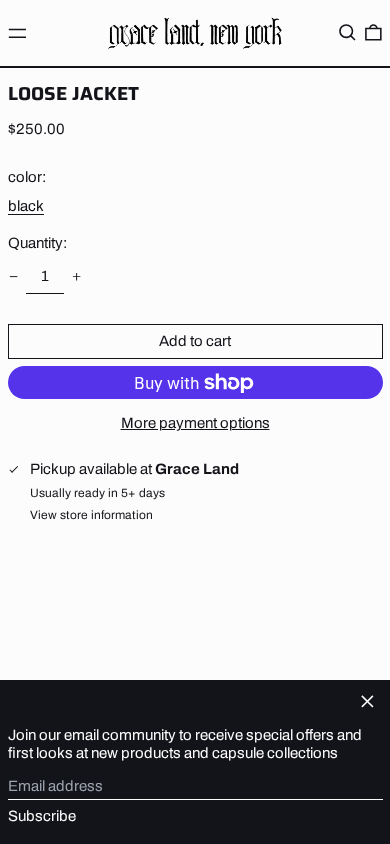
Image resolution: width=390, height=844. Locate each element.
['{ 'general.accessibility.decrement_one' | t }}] (13, 277)
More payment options (195, 423)
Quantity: (37, 243)
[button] (347, 33)
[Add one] (77, 277)
